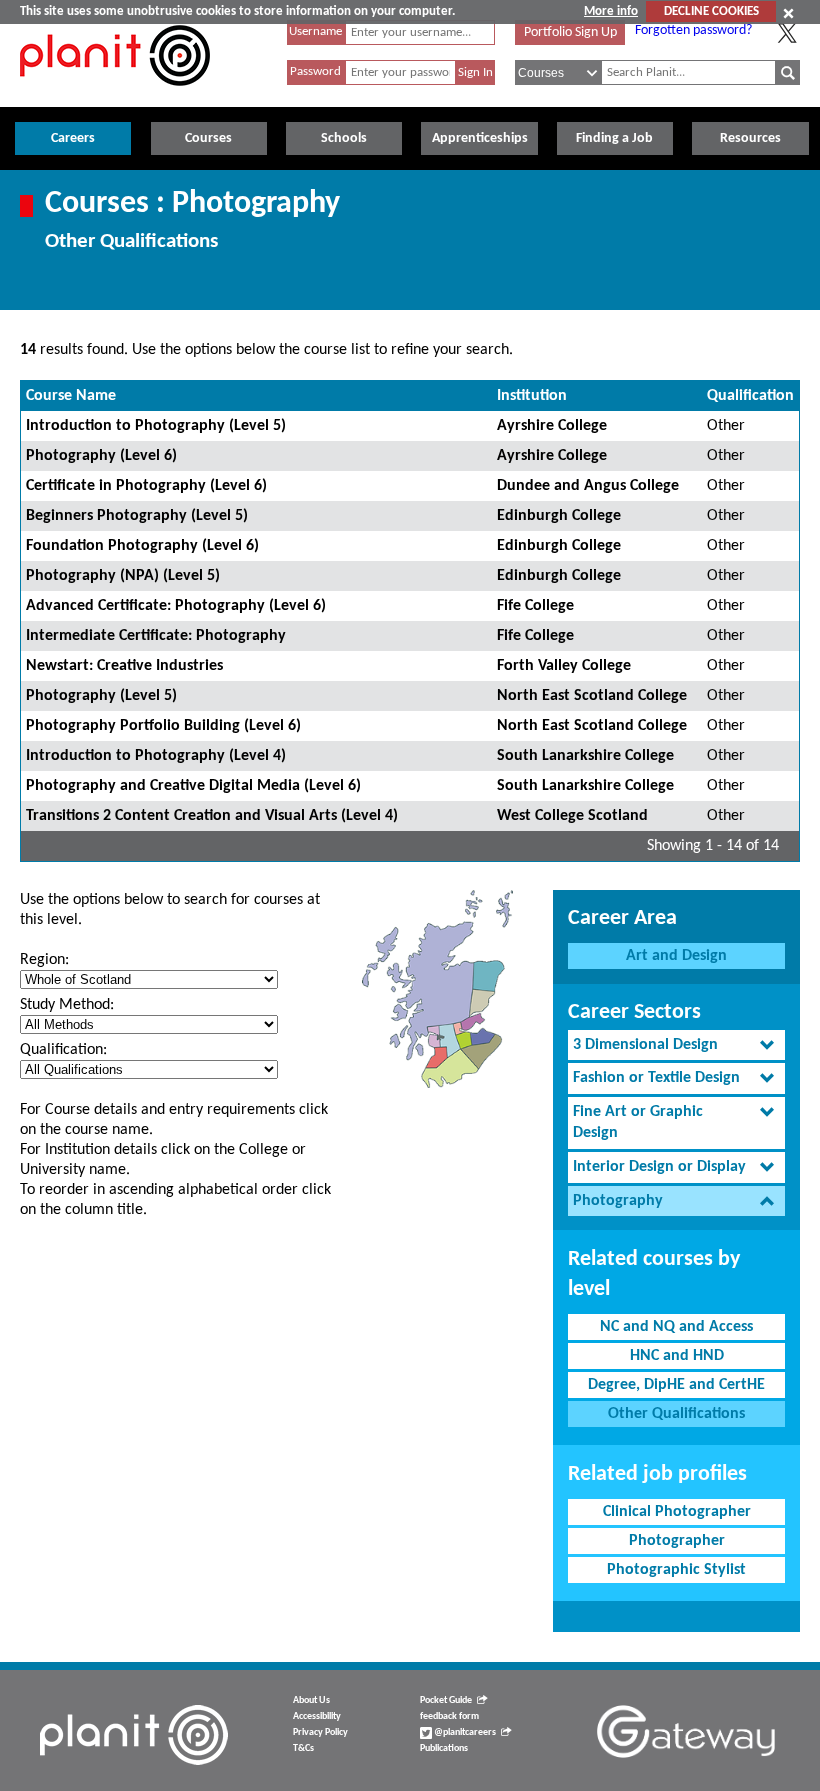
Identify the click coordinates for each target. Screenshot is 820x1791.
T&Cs (303, 1748)
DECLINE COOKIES (711, 11)
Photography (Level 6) (101, 456)
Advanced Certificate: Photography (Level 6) (176, 606)
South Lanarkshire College (585, 756)
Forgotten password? (693, 30)
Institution (532, 396)
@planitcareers (464, 1732)
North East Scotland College (592, 696)
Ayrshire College (552, 426)
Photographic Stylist (676, 1570)
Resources (750, 138)
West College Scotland (572, 816)
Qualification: (63, 1050)
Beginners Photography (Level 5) (137, 516)
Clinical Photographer (677, 1512)
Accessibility (317, 1716)
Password (315, 71)
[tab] (676, 1045)
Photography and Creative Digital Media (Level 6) (193, 786)
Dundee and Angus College (588, 486)
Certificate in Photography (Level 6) (146, 486)
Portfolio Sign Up (570, 32)
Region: (44, 960)
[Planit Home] (115, 97)
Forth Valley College (564, 666)
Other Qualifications (676, 1414)
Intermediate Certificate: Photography (156, 636)
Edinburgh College (559, 516)
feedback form (449, 1716)
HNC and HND (677, 1356)
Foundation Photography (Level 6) (142, 546)
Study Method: (67, 1005)
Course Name (71, 396)
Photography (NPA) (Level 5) (123, 576)
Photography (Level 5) (101, 696)
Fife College (535, 606)
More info (611, 11)
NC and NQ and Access (676, 1327)
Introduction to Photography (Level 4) (156, 756)
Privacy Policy (320, 1732)
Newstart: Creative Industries (124, 666)
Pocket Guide (446, 1700)
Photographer (677, 1541)
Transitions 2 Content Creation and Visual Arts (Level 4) (212, 816)
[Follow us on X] (787, 33)
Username (315, 31)
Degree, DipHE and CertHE (676, 1385)
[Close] (788, 13)
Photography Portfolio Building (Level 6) (163, 726)
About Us (311, 1700)
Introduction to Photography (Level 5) (156, 426)
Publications (444, 1748)
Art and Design (676, 956)
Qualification (750, 396)
